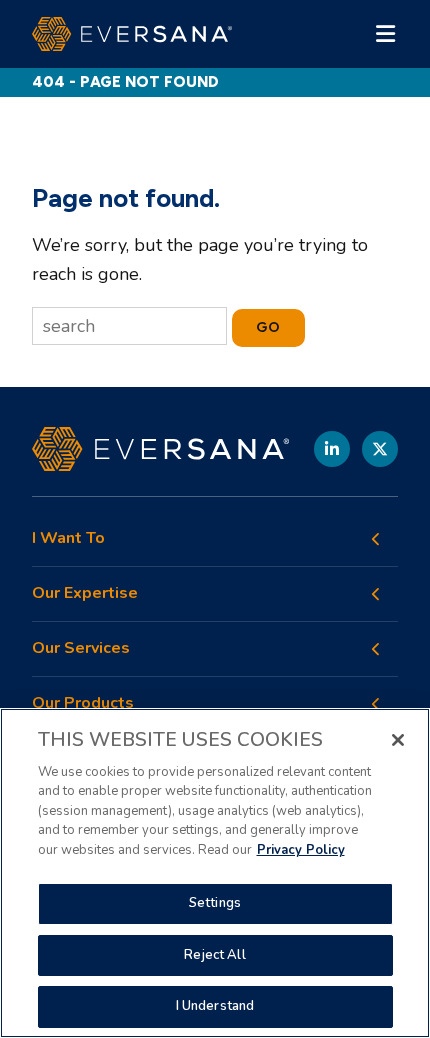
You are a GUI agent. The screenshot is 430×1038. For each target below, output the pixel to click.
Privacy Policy (301, 850)
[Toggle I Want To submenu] (376, 539)
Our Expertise (85, 593)
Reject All (214, 955)
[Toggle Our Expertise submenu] (376, 594)
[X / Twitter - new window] (380, 449)
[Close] (398, 740)
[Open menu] (386, 34)
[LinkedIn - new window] (332, 449)
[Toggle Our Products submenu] (376, 704)
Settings (215, 903)
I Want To (68, 538)
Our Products (83, 703)
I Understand (215, 1006)
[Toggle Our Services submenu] (376, 649)
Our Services (81, 648)
